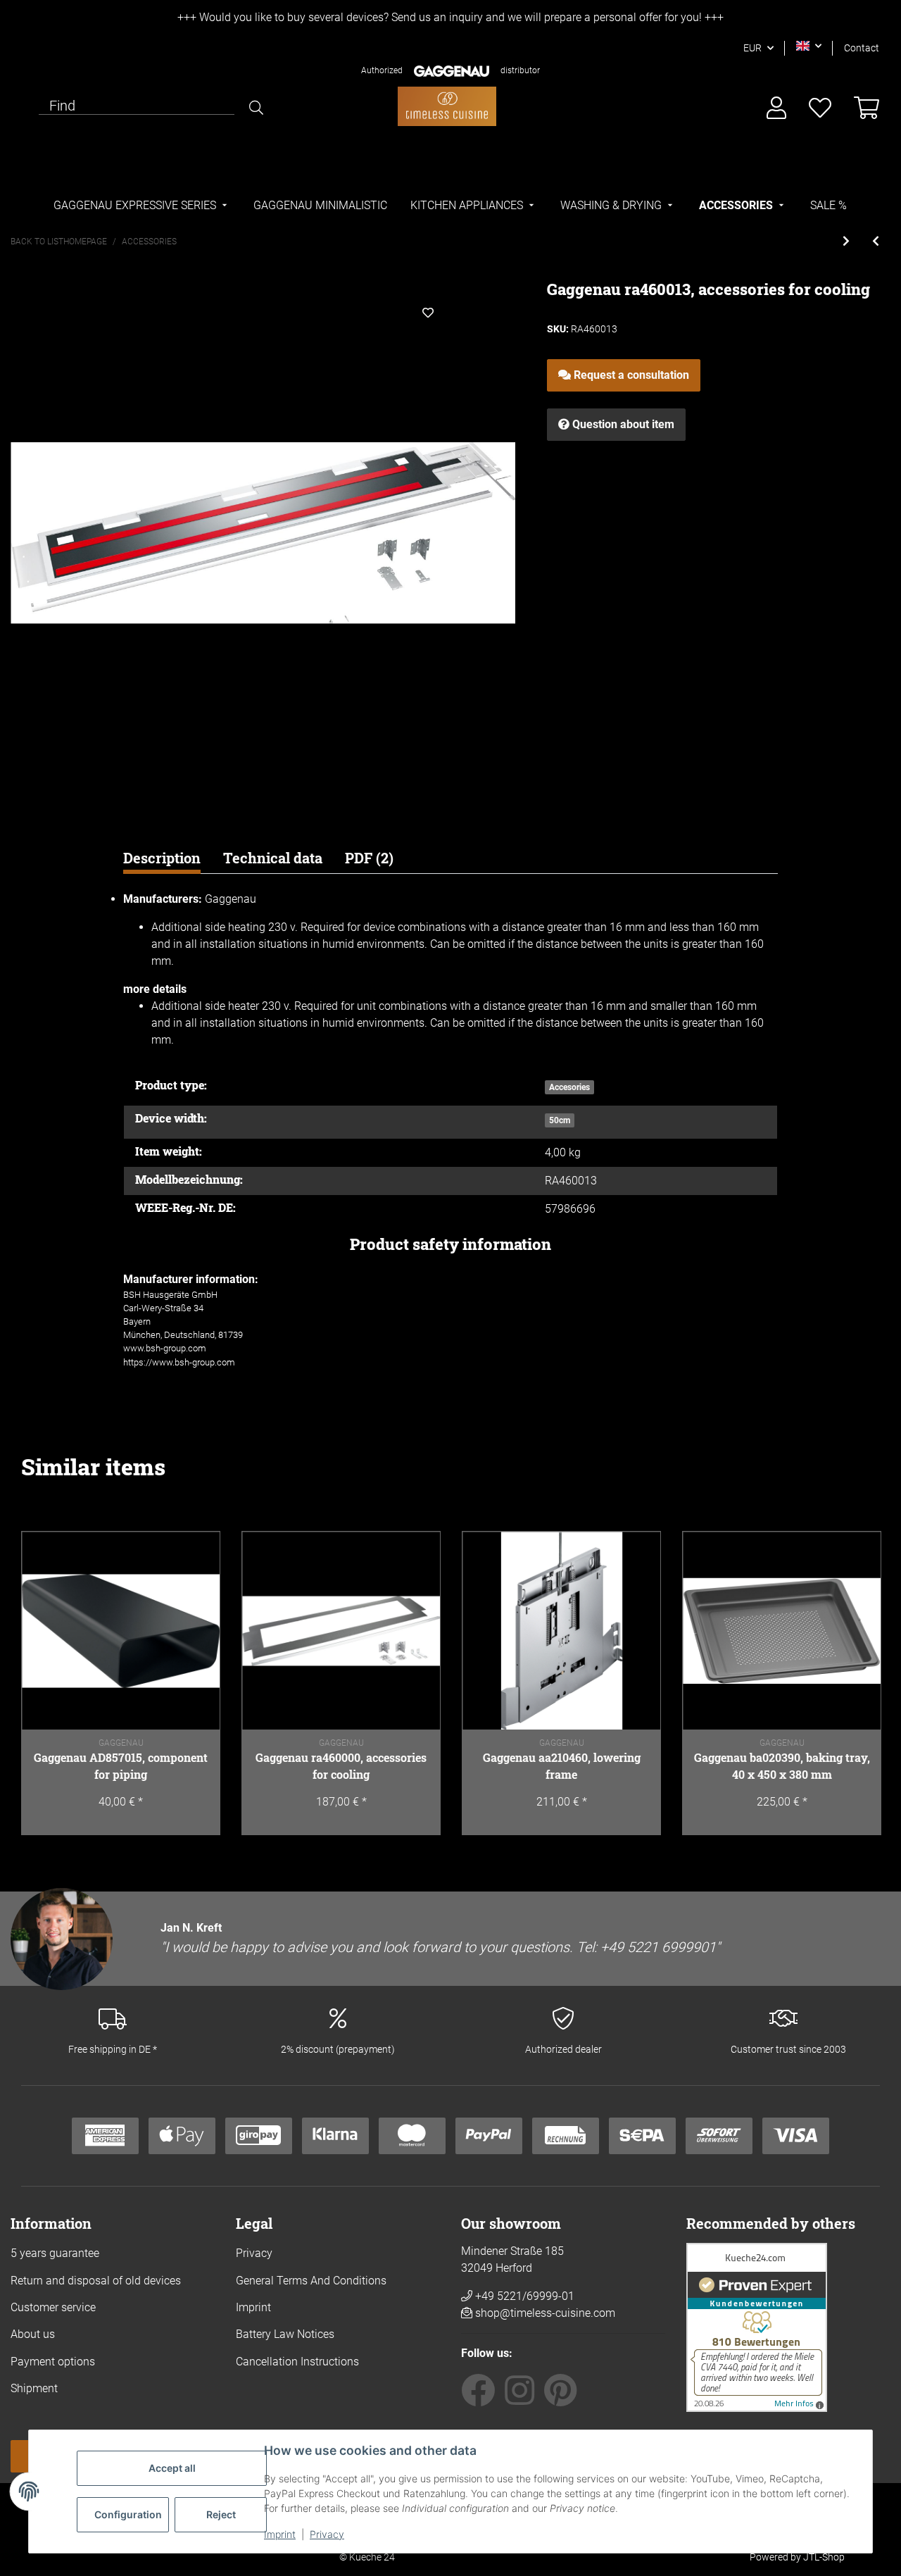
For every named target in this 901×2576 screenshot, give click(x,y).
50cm (560, 1120)
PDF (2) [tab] (369, 858)
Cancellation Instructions (297, 2362)
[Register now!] (776, 109)
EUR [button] (752, 48)
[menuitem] (142, 206)
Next (855, 1683)
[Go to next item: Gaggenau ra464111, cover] (846, 242)
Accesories (569, 1087)
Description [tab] (162, 858)
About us (33, 2334)
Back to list (37, 242)
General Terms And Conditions (311, 2281)
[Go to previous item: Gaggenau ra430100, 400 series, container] (876, 242)
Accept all (172, 2468)
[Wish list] (820, 109)
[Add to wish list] (428, 313)
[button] (809, 46)
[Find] (256, 108)
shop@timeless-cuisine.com (545, 2313)
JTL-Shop (824, 2557)
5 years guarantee (55, 2253)
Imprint (280, 2534)
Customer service (53, 2307)
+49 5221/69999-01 (523, 2296)
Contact (862, 48)
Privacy (327, 2534)
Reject (221, 2514)
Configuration (128, 2514)
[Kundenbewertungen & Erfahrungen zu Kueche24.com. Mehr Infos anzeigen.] (757, 2326)
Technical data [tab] (273, 858)
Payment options (53, 2362)
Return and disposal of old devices (96, 2281)
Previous (46, 1683)
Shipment (34, 2388)
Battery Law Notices (285, 2334)
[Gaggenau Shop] (447, 106)
